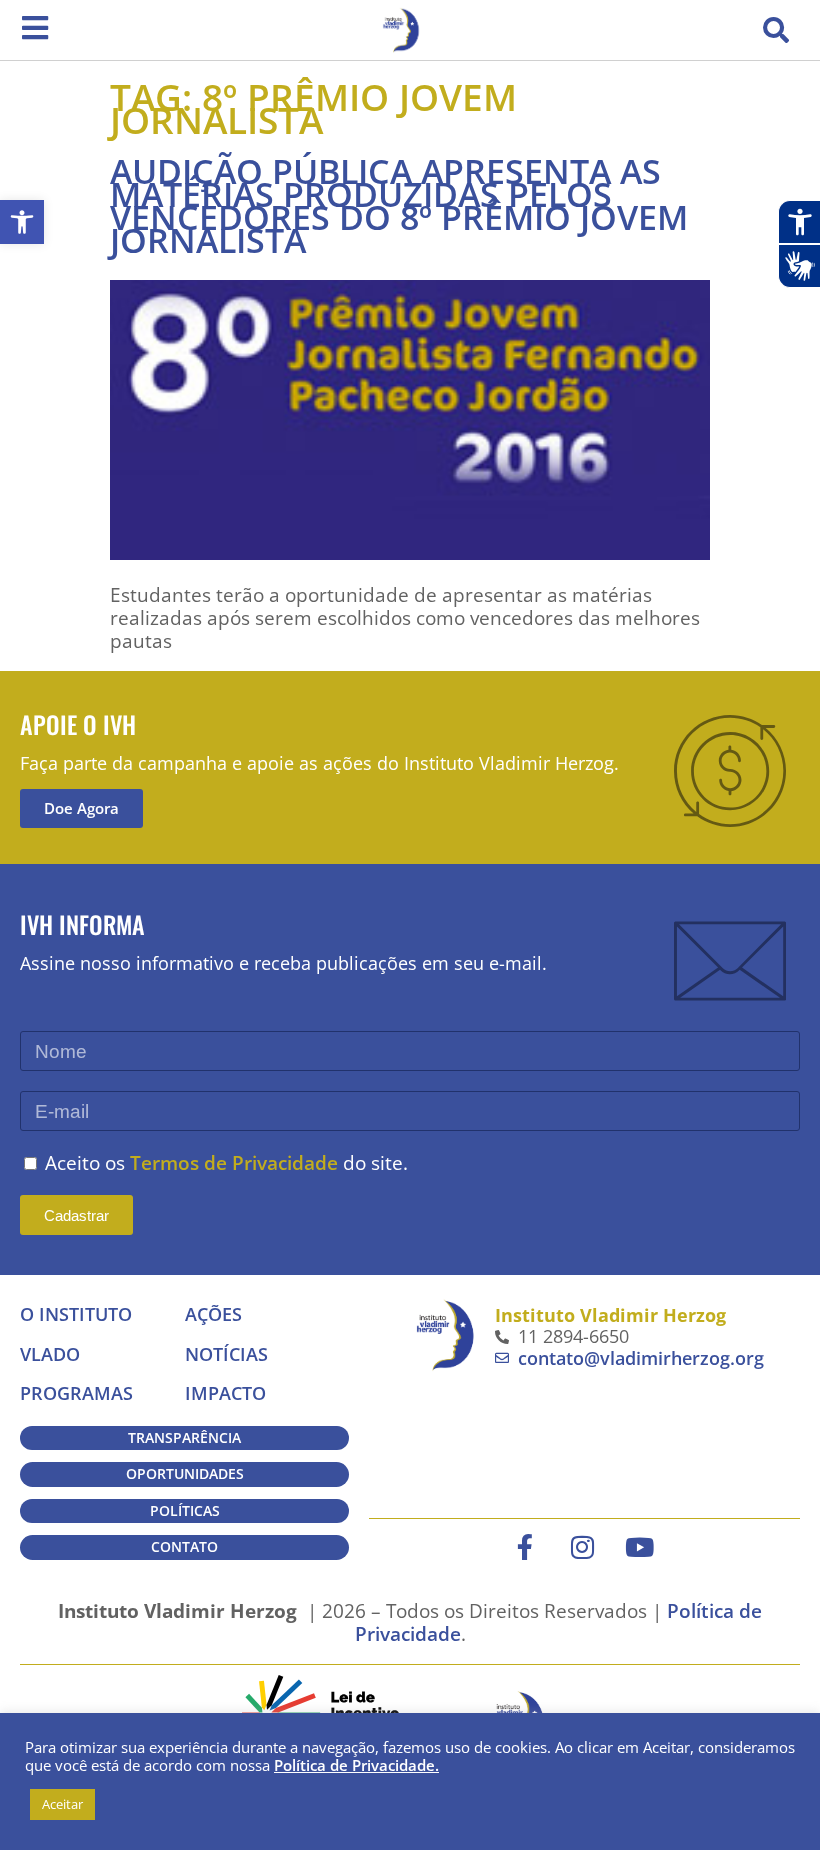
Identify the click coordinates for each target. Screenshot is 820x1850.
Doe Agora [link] (81, 808)
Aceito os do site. (226, 1162)
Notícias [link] (226, 1354)
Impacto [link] (225, 1393)
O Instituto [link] (76, 1314)
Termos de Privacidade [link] (234, 1162)
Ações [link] (213, 1314)
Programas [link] (76, 1393)
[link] (22, 222)
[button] (776, 30)
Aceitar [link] (62, 1804)
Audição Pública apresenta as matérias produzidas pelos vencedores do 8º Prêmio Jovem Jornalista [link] (399, 205)
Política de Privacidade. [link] (356, 1765)
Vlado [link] (50, 1354)
